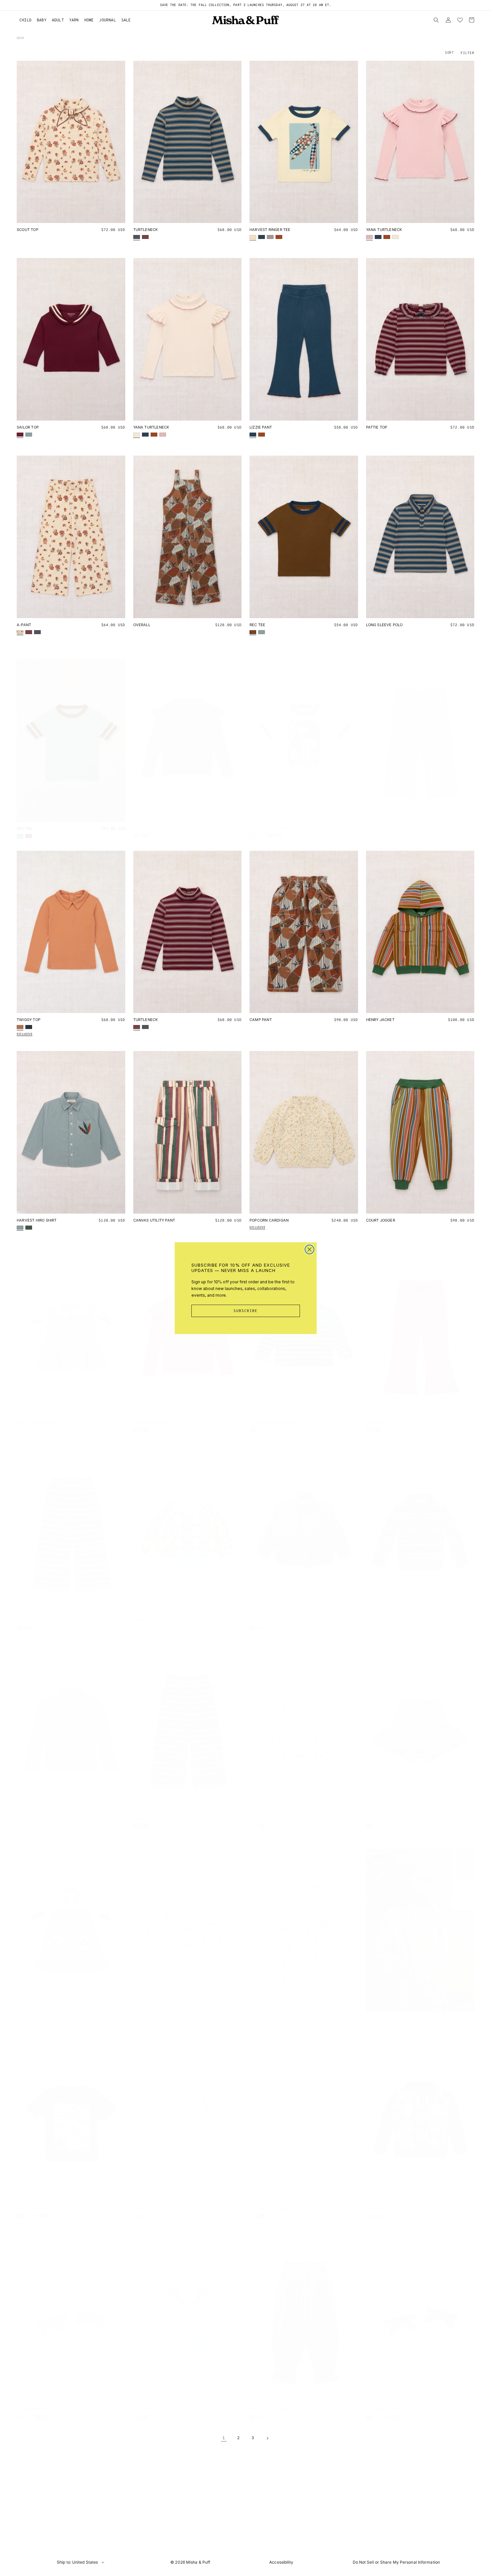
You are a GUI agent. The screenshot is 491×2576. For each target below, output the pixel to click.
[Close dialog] (309, 1249)
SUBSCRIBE (246, 1311)
